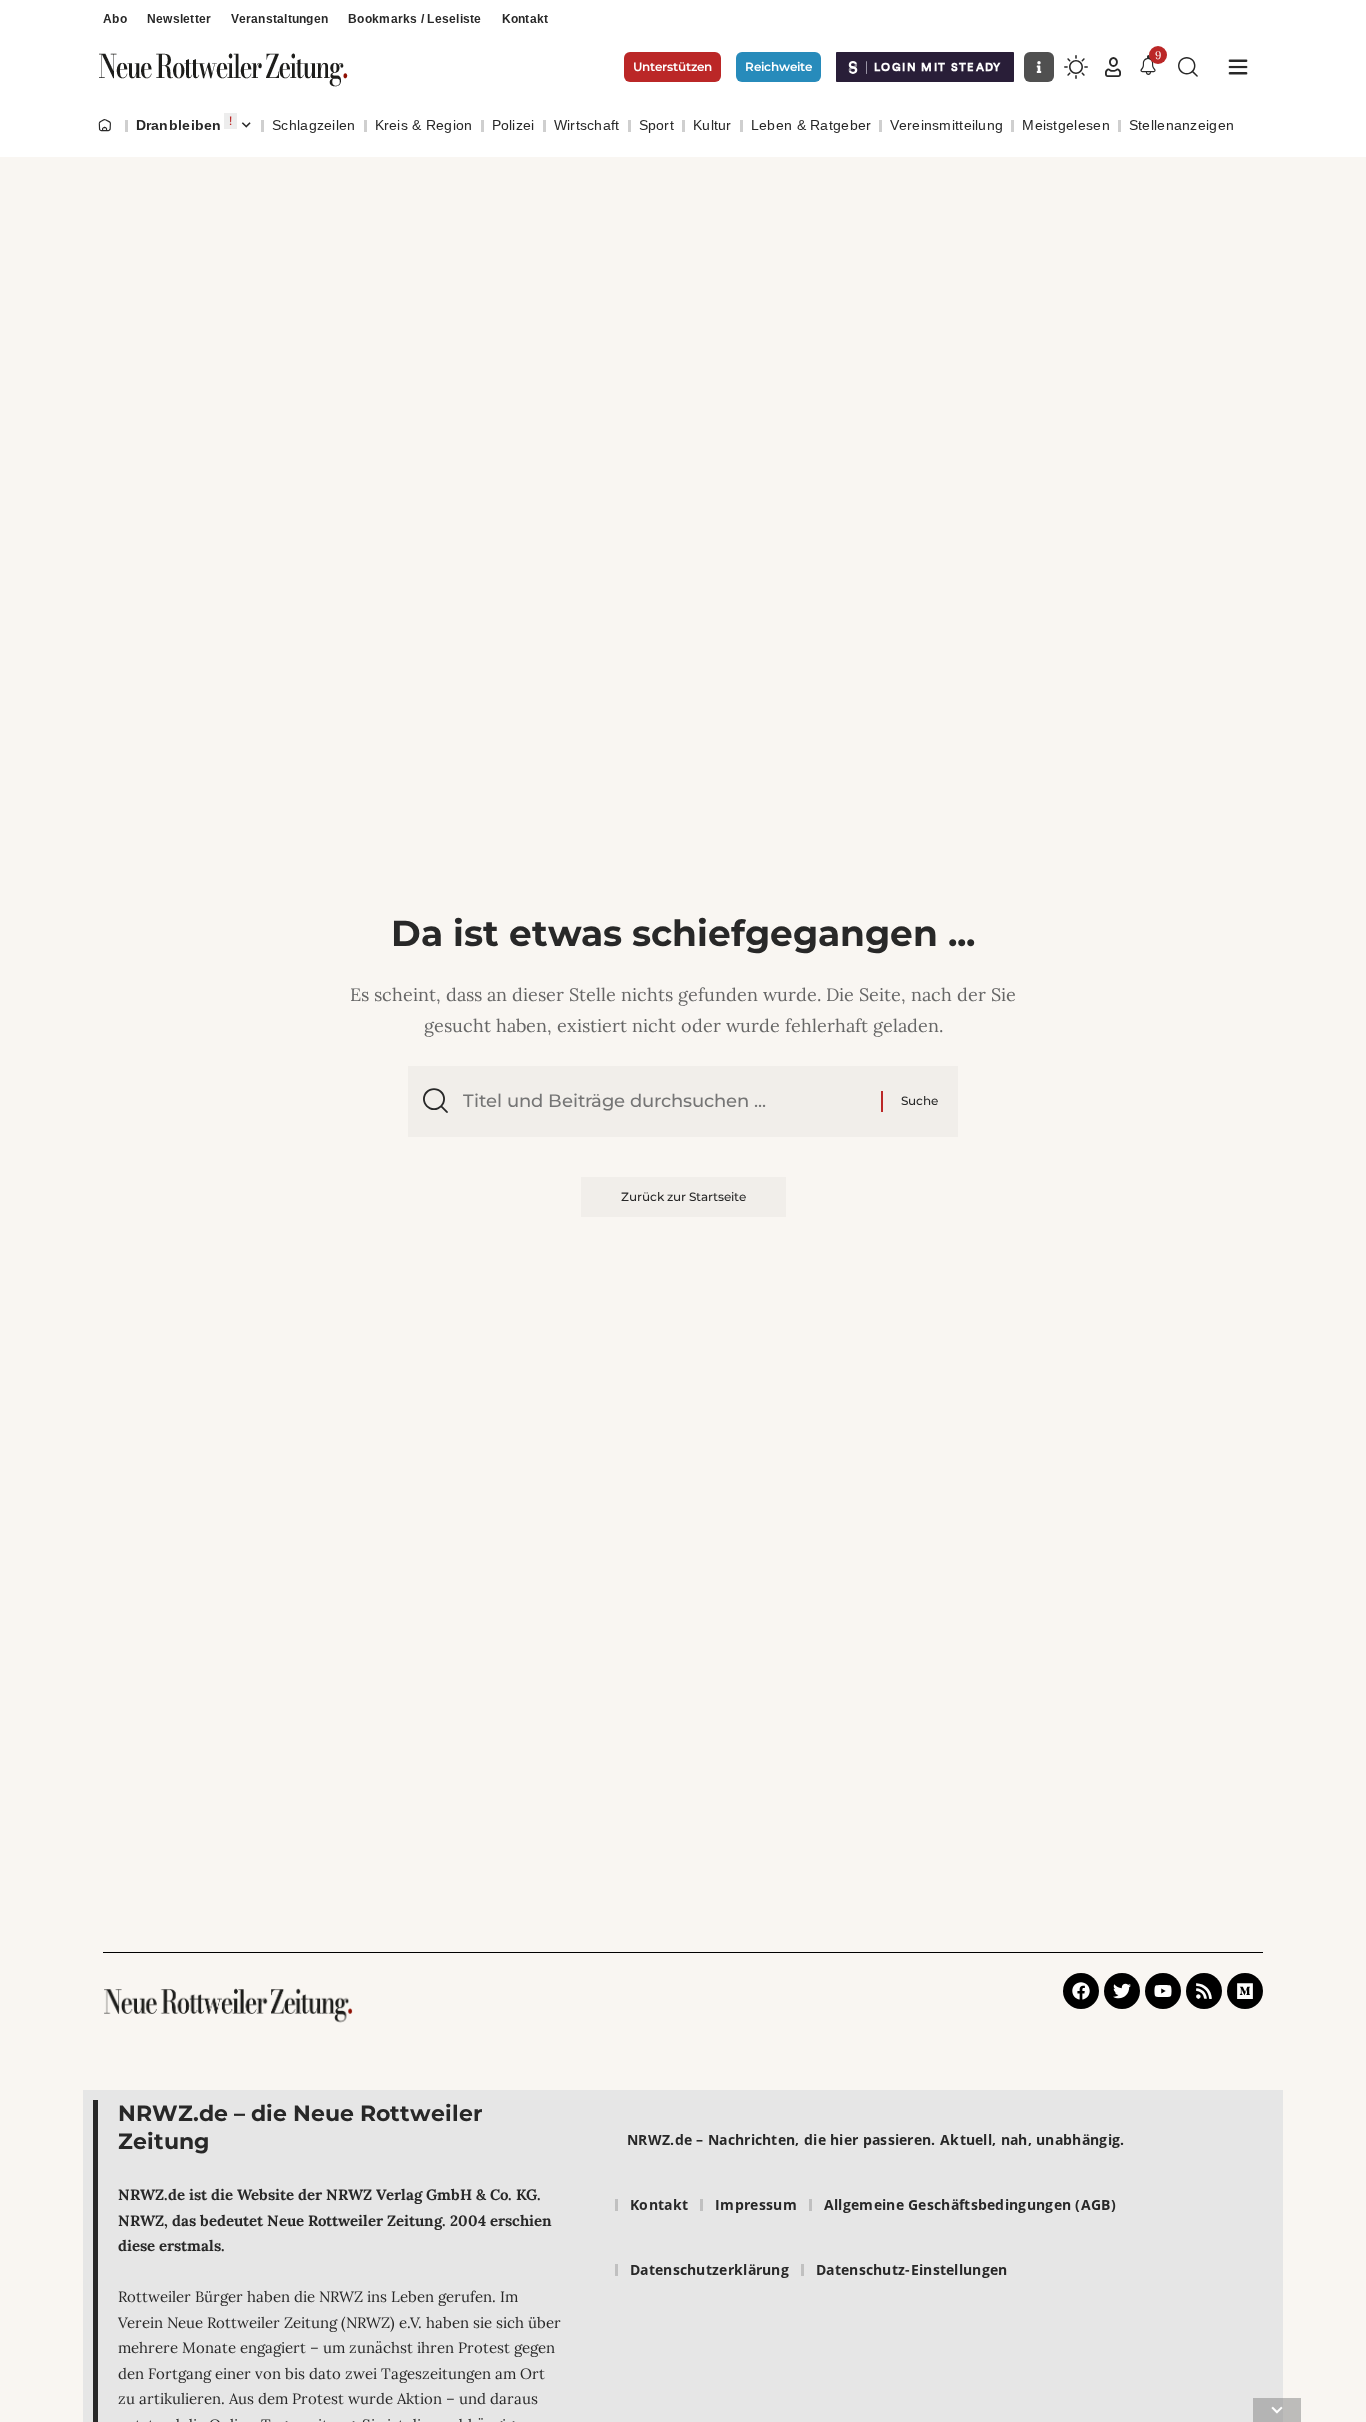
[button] (1113, 67)
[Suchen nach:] (664, 1101)
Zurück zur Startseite (683, 1196)
